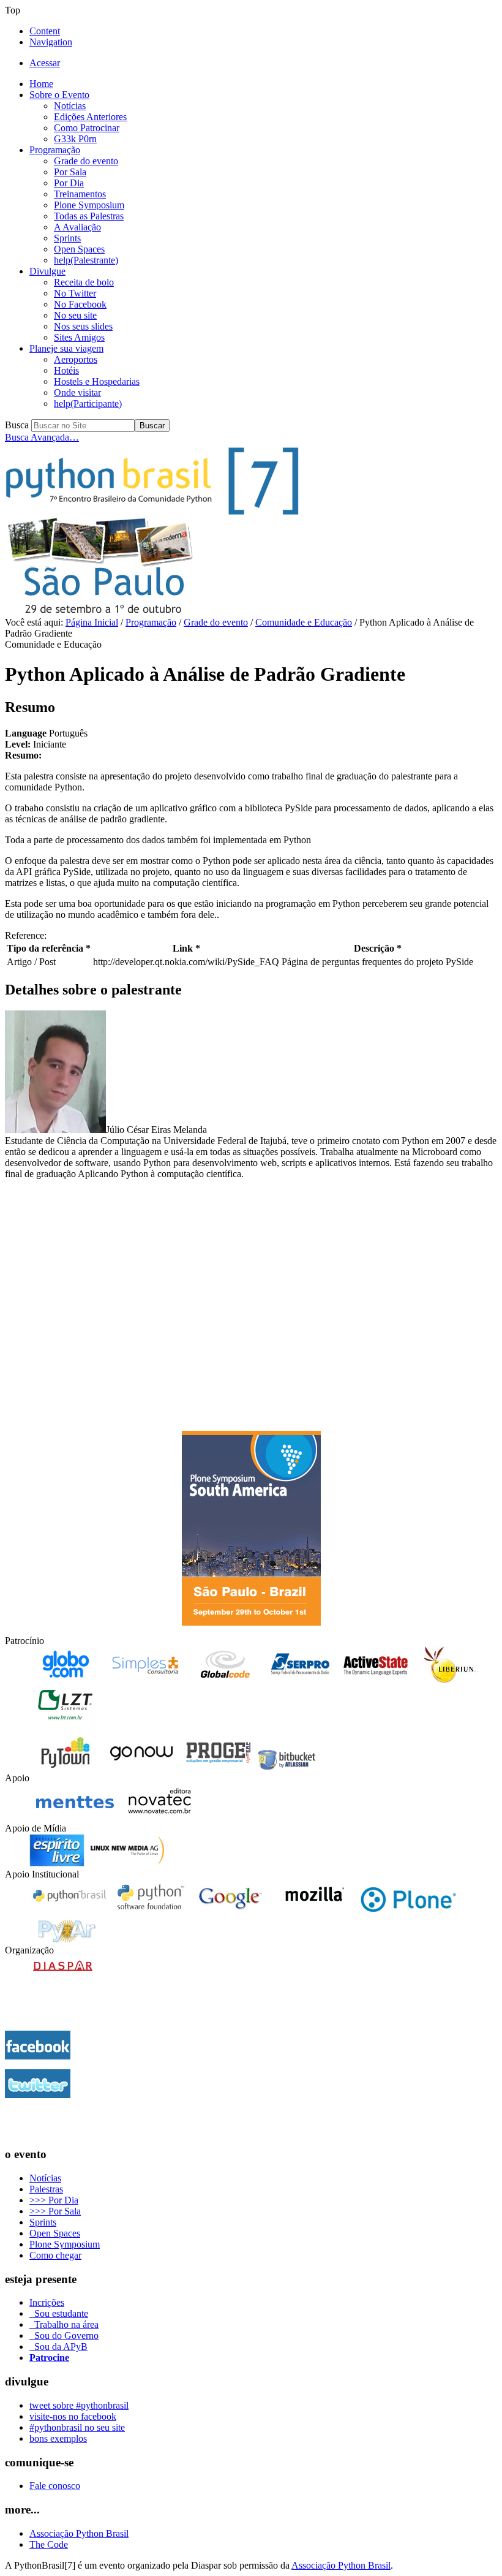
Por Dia (69, 183)
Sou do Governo (64, 2335)
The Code (49, 2544)
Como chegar (55, 2255)
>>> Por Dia (54, 2200)
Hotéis (66, 370)
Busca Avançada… (42, 437)
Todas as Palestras (89, 216)
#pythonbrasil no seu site (77, 2427)
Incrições (47, 2302)
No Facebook (80, 304)
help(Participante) (88, 403)
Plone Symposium (89, 205)
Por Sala (70, 172)
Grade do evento (86, 161)
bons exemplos (58, 2438)
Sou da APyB (58, 2347)
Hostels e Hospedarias (97, 381)
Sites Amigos (79, 337)
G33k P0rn (75, 139)
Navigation (51, 42)
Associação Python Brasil (79, 2533)
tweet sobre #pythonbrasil (79, 2405)
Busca (17, 425)
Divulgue (47, 271)
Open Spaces (79, 249)
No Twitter (75, 293)
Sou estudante (59, 2313)
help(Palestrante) (86, 260)
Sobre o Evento (59, 95)
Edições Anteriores (90, 117)
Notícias (70, 106)
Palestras (46, 2189)
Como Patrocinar (87, 128)
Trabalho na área (64, 2324)
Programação (55, 150)
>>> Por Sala (55, 2211)
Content (45, 31)
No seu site (75, 315)
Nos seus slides (83, 326)
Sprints (67, 238)
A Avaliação (77, 227)
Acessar (45, 63)
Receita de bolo (84, 282)
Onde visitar (77, 392)
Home (41, 84)
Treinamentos (80, 194)
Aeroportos (76, 359)
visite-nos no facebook (73, 2416)
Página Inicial (92, 622)
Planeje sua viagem (66, 348)
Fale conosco (55, 2486)
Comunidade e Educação (304, 622)
